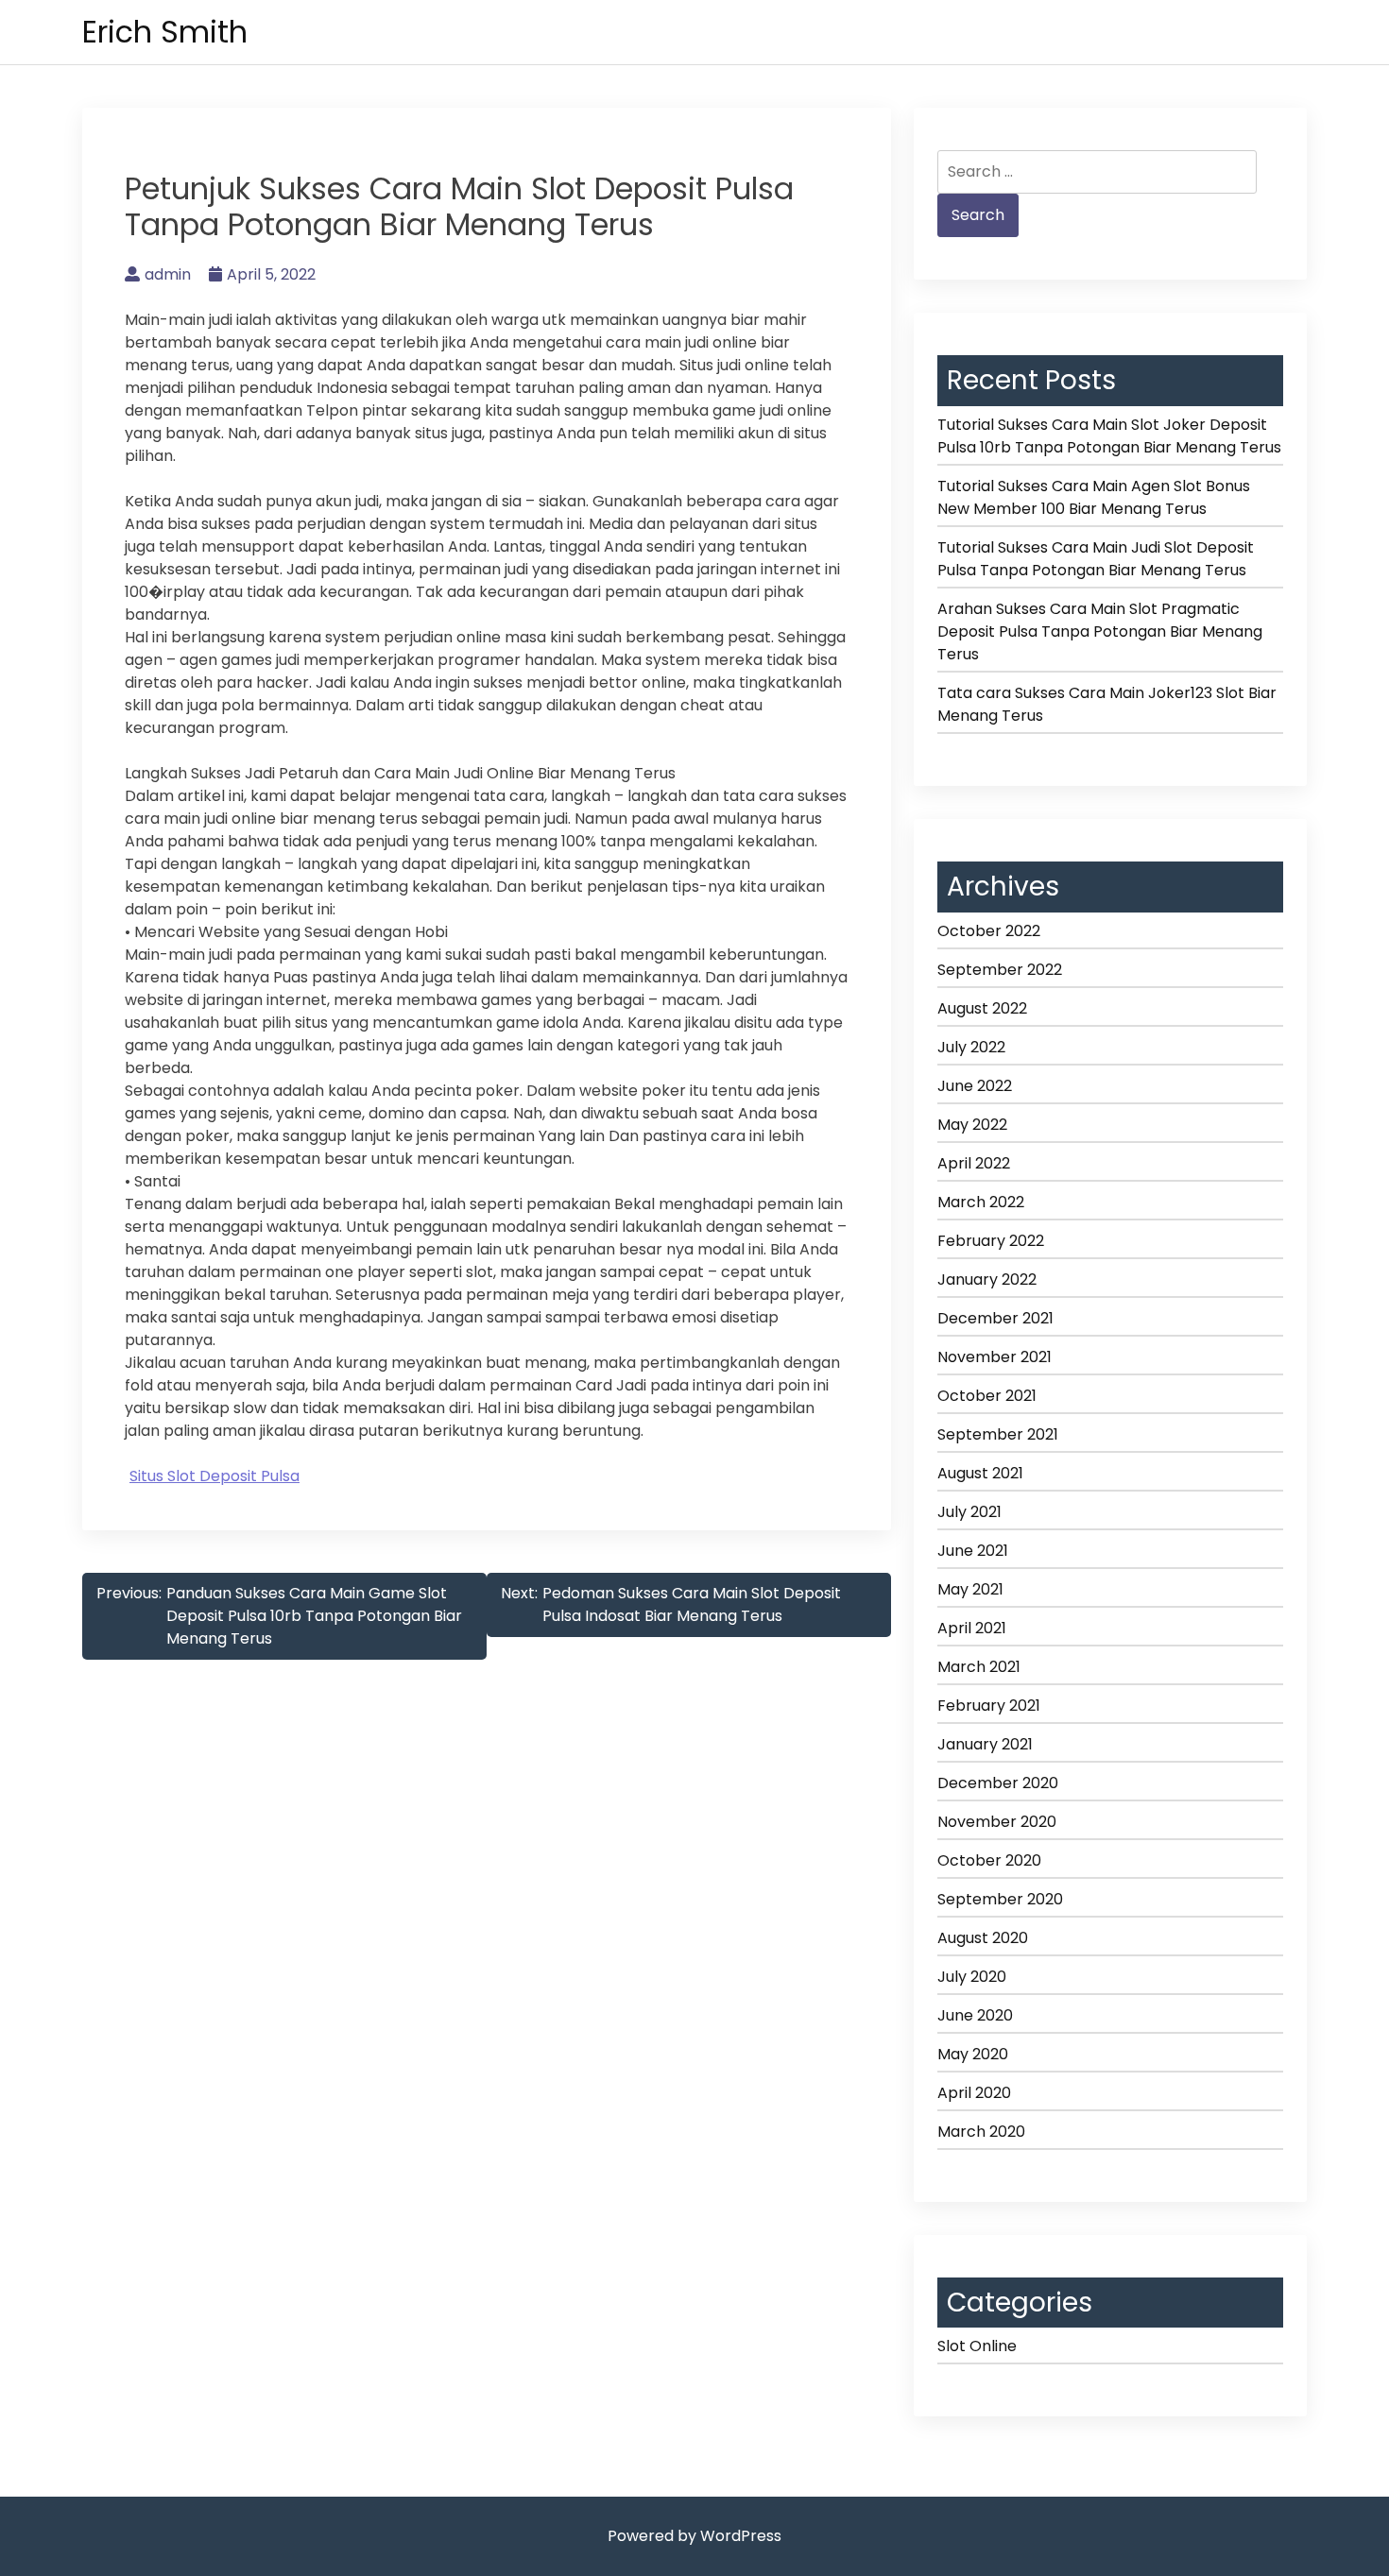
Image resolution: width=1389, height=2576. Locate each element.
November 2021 (995, 1357)
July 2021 (969, 1512)
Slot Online (977, 2346)
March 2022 (981, 1202)
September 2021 (998, 1434)
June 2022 (975, 1086)
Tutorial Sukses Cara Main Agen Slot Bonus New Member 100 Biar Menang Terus (1094, 497)
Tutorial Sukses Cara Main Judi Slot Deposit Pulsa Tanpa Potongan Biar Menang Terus (1096, 559)
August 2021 (980, 1473)
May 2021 (970, 1589)
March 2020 (981, 2132)
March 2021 (979, 1667)
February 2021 (989, 1706)
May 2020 (973, 2054)
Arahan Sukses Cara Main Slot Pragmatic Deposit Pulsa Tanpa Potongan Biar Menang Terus (1100, 631)
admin (168, 274)
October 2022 (989, 931)
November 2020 (997, 1822)
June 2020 (975, 2015)
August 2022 (982, 1008)
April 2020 (974, 2093)
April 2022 (974, 1163)
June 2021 (973, 1551)
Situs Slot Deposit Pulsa (214, 1476)
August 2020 (983, 1938)
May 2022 (972, 1125)
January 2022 (987, 1279)
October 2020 (989, 1860)
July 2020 (972, 1977)
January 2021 (985, 1744)
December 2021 (995, 1318)
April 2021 (972, 1628)
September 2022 (1000, 970)
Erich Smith (165, 32)
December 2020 (998, 1783)
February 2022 (991, 1241)
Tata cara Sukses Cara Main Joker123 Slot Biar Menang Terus (1107, 704)
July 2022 (971, 1047)
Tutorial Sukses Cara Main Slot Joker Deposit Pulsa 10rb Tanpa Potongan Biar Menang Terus (1109, 436)
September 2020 (1000, 1899)
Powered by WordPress (694, 2536)
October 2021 (987, 1396)
